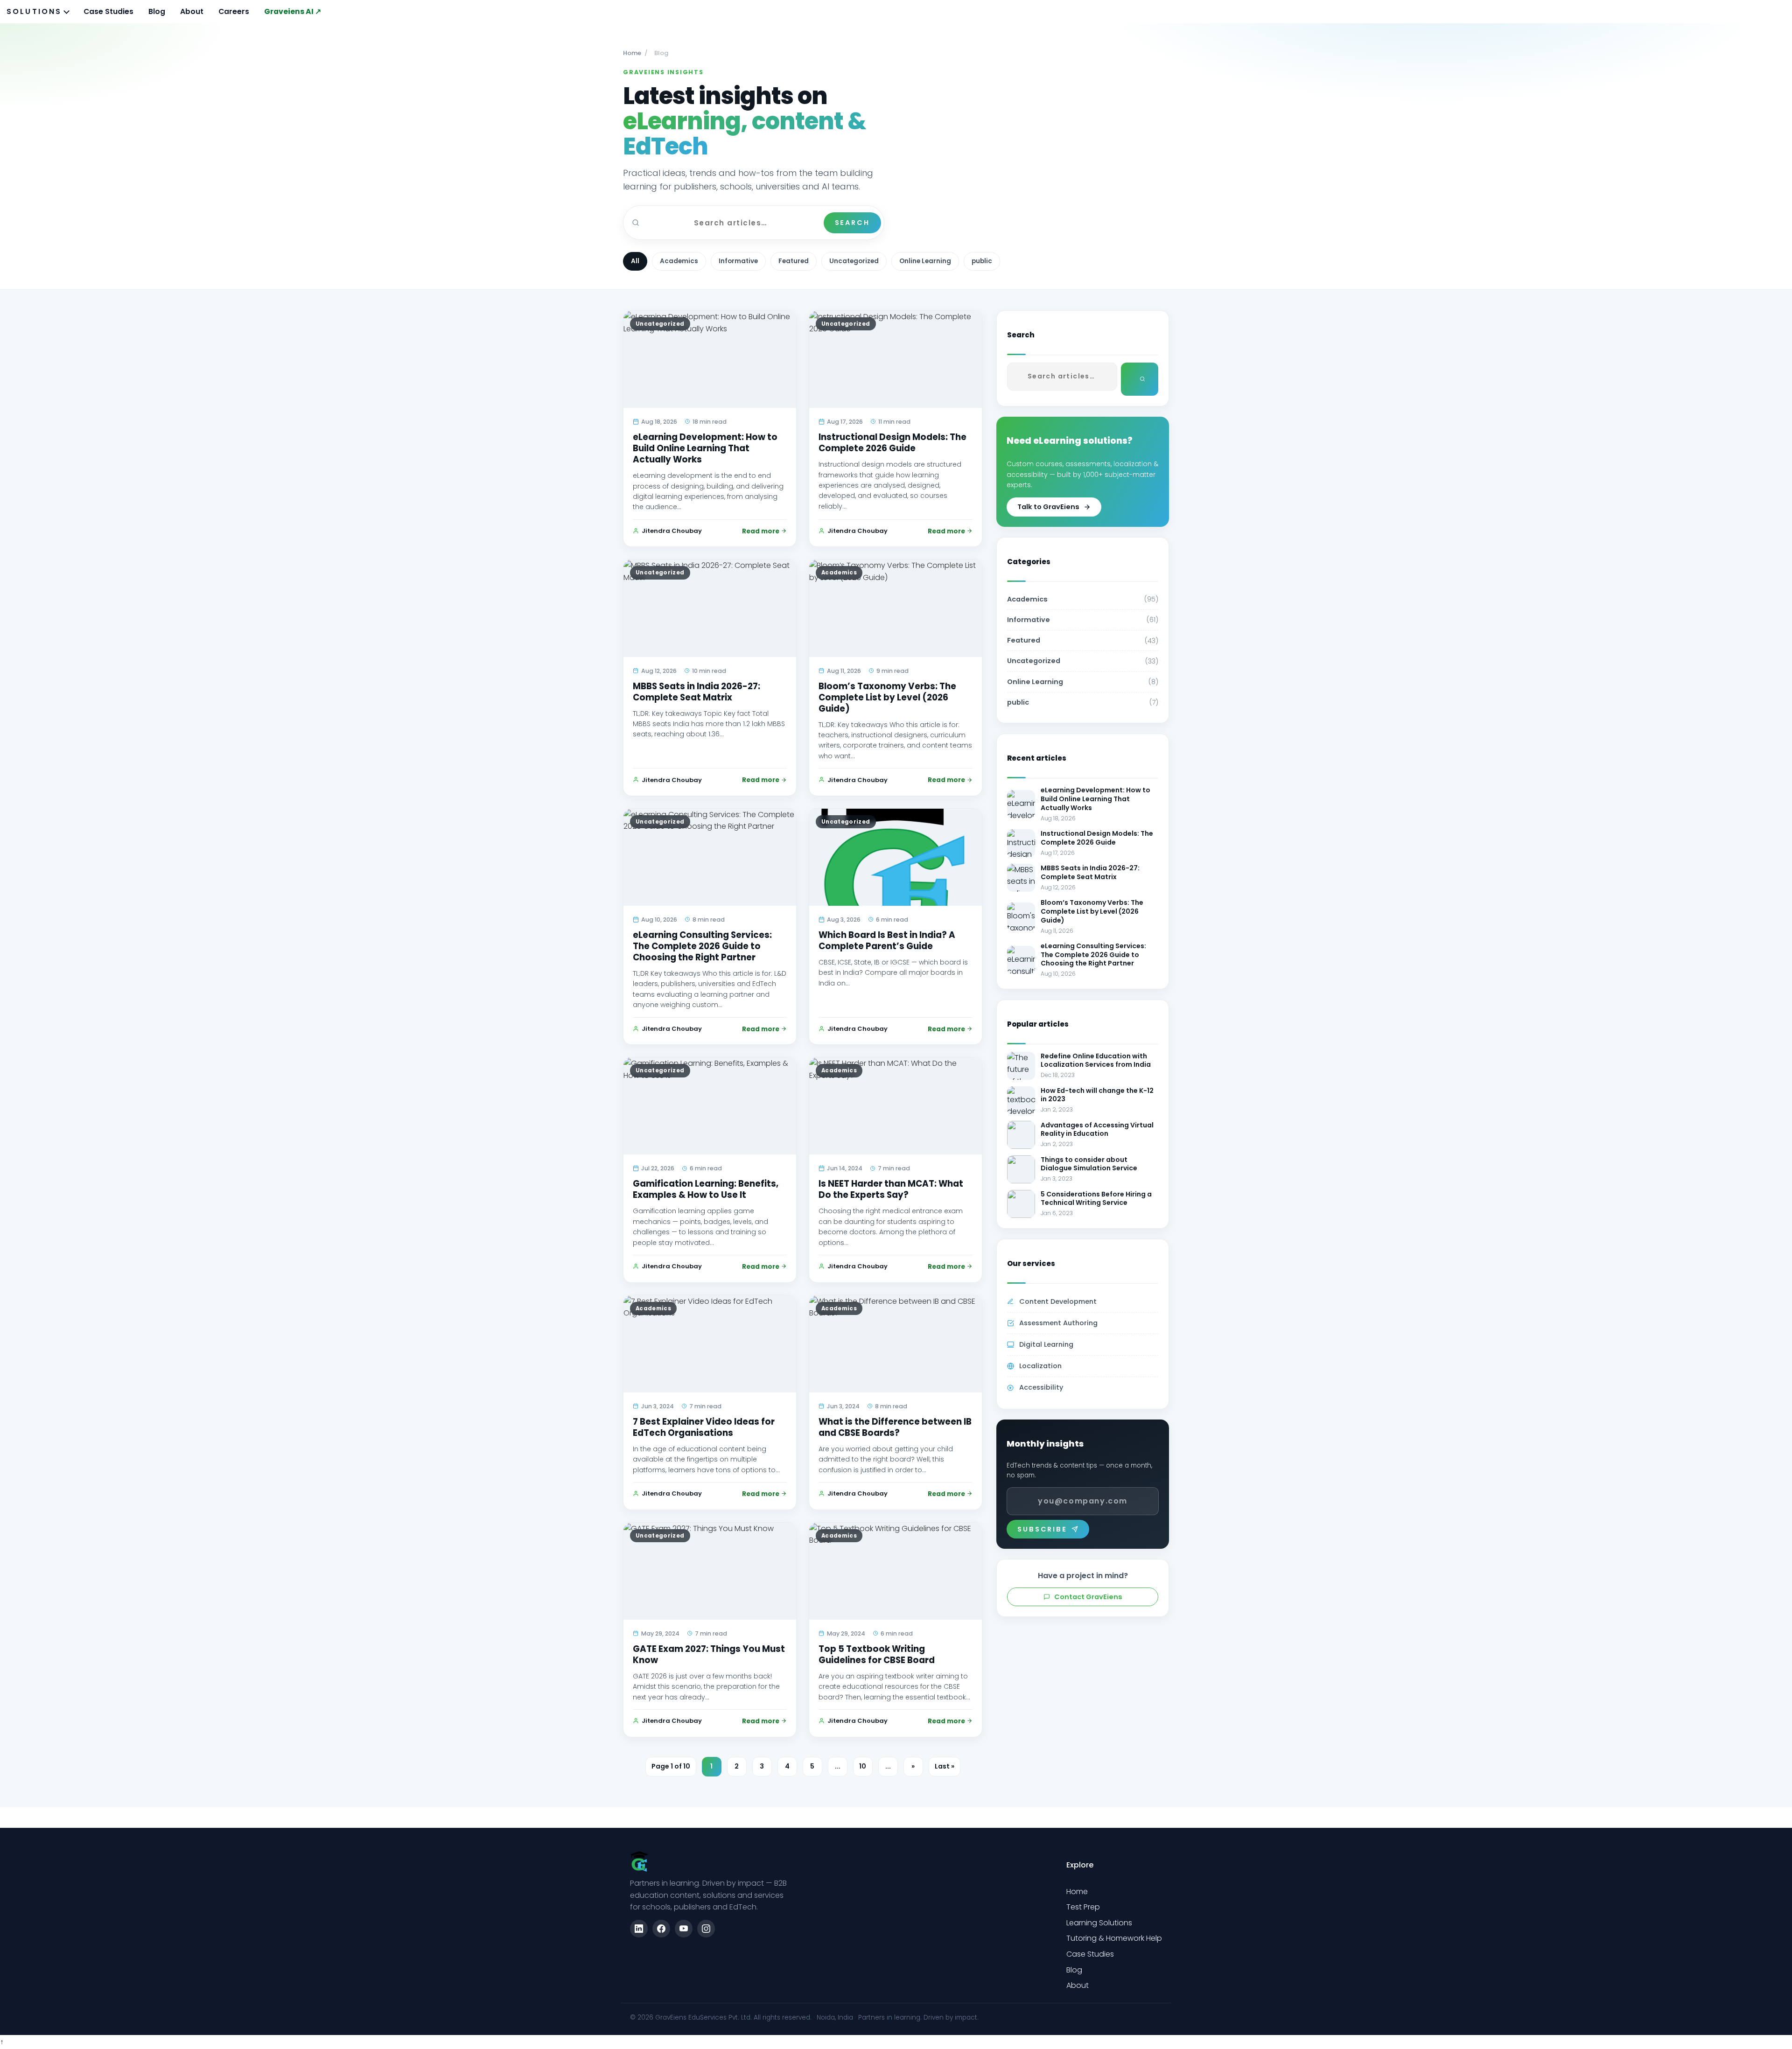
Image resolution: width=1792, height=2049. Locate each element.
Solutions (34, 11)
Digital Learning (1046, 1344)
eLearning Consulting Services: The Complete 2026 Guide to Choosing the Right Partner (702, 946)
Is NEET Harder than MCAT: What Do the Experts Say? (891, 1189)
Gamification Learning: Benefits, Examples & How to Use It (706, 1189)
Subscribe (1042, 1529)
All (635, 261)
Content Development (1058, 1301)
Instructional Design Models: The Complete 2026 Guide (892, 443)
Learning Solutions (1099, 1923)
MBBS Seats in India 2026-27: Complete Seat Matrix (696, 692)
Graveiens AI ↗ (293, 11)
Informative (738, 261)
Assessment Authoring (1058, 1323)
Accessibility (1041, 1387)
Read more (761, 531)
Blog (157, 11)
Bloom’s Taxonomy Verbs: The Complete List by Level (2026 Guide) (887, 697)
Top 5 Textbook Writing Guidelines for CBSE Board (877, 1654)
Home (632, 53)
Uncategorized (854, 261)
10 (863, 1766)
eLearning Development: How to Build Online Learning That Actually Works (705, 448)
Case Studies (108, 11)
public (982, 261)
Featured (794, 261)
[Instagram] (706, 1929)
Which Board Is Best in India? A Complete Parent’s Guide (887, 941)
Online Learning (925, 261)
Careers (234, 11)
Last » (945, 1766)
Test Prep (1083, 1907)
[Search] (1140, 379)
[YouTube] (684, 1929)
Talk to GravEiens (1048, 507)
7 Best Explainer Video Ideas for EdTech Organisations (704, 1427)
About (192, 11)
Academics (679, 261)
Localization (1040, 1366)
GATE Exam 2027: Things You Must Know (709, 1654)
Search (852, 223)
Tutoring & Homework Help (1114, 1938)
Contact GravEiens (1088, 1597)
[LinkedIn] (639, 1929)
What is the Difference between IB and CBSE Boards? (895, 1427)
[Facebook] (661, 1929)
